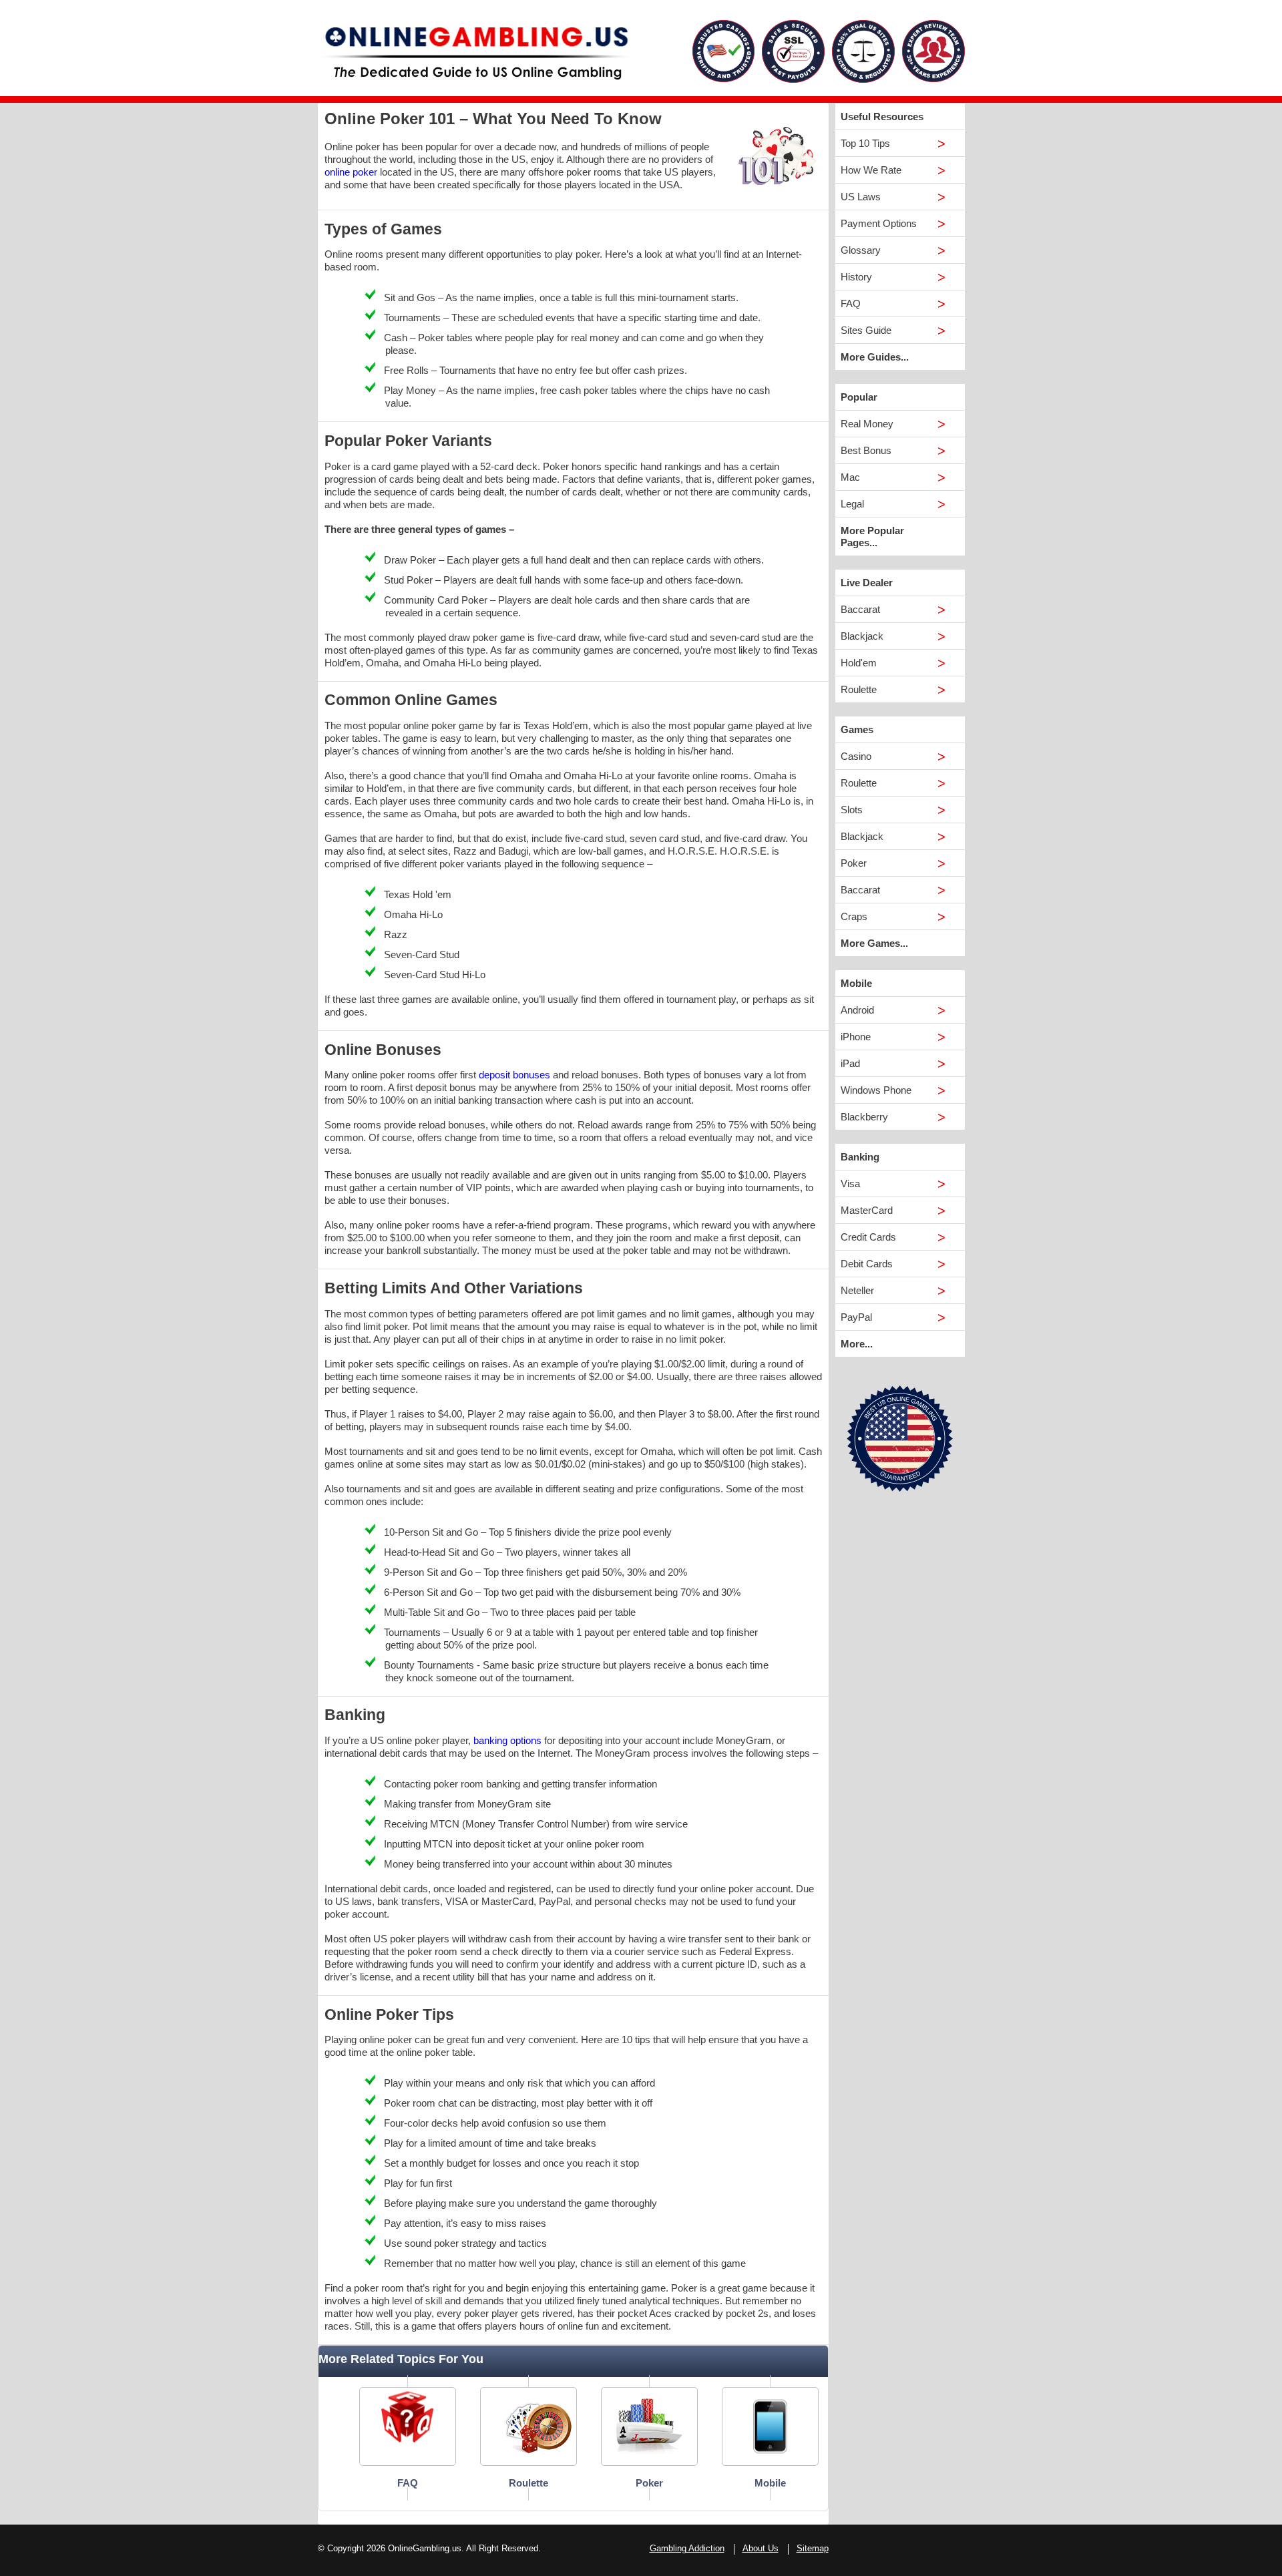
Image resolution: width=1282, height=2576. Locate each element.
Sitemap (813, 2548)
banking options (507, 1740)
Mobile (856, 983)
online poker (351, 172)
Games (857, 729)
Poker (854, 863)
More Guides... (875, 357)
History (856, 277)
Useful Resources (882, 117)
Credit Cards (868, 1237)
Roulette (859, 689)
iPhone (856, 1037)
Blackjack (862, 636)
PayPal (856, 1317)
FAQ (851, 303)
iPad (850, 1063)
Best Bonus (866, 450)
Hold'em (859, 663)
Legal (852, 504)
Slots (852, 810)
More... (857, 1344)
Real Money (867, 424)
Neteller (857, 1290)
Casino (856, 756)
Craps (854, 916)
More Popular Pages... (872, 536)
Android (857, 1010)
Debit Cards (867, 1264)
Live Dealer (867, 583)
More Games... (874, 943)
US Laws (861, 197)
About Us (761, 2548)
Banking (860, 1157)
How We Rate (871, 170)
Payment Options (879, 223)
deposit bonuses (514, 1075)
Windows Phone (876, 1090)
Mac (850, 477)
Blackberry (864, 1117)
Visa (850, 1184)
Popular (859, 397)
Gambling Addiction (687, 2548)
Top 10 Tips (865, 143)
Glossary (861, 250)
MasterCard (867, 1210)
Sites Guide (866, 330)
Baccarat (860, 609)
